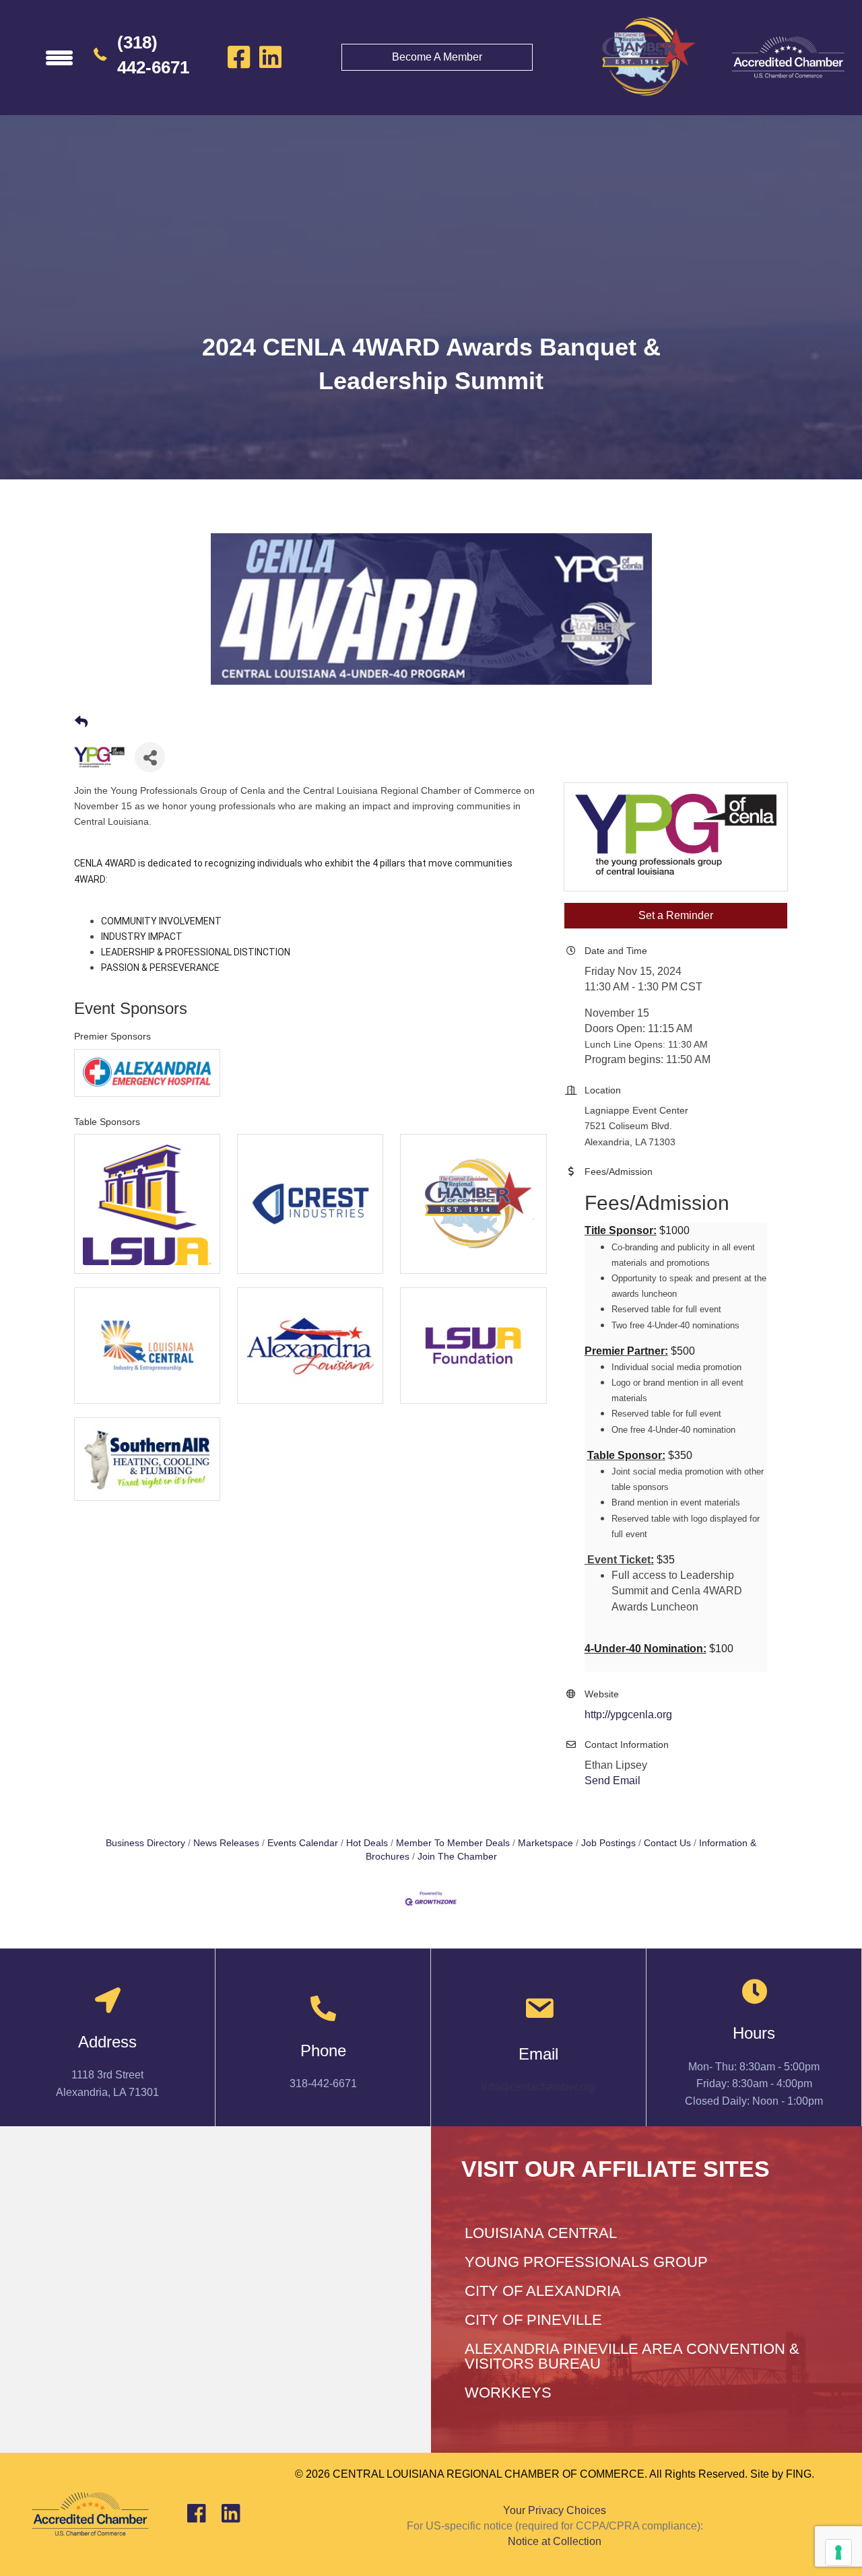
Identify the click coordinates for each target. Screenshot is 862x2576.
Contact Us (667, 1843)
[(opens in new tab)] (788, 57)
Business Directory (145, 1843)
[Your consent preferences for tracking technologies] (838, 2552)
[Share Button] (150, 757)
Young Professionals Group (586, 2262)
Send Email (612, 1781)
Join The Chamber (457, 1857)
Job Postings (608, 1843)
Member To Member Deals (453, 1843)
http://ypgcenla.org (628, 1715)
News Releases (226, 1843)
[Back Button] (81, 722)
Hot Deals (367, 1843)
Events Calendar (303, 1843)
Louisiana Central (541, 2233)
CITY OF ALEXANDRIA (543, 2291)
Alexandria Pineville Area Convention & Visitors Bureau (632, 2356)
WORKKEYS (508, 2393)
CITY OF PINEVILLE (533, 2320)
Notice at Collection (555, 2541)
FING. (800, 2474)
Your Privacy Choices (555, 2510)
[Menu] (59, 57)
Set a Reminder (676, 915)
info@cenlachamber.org (538, 2087)
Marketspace (545, 1843)
